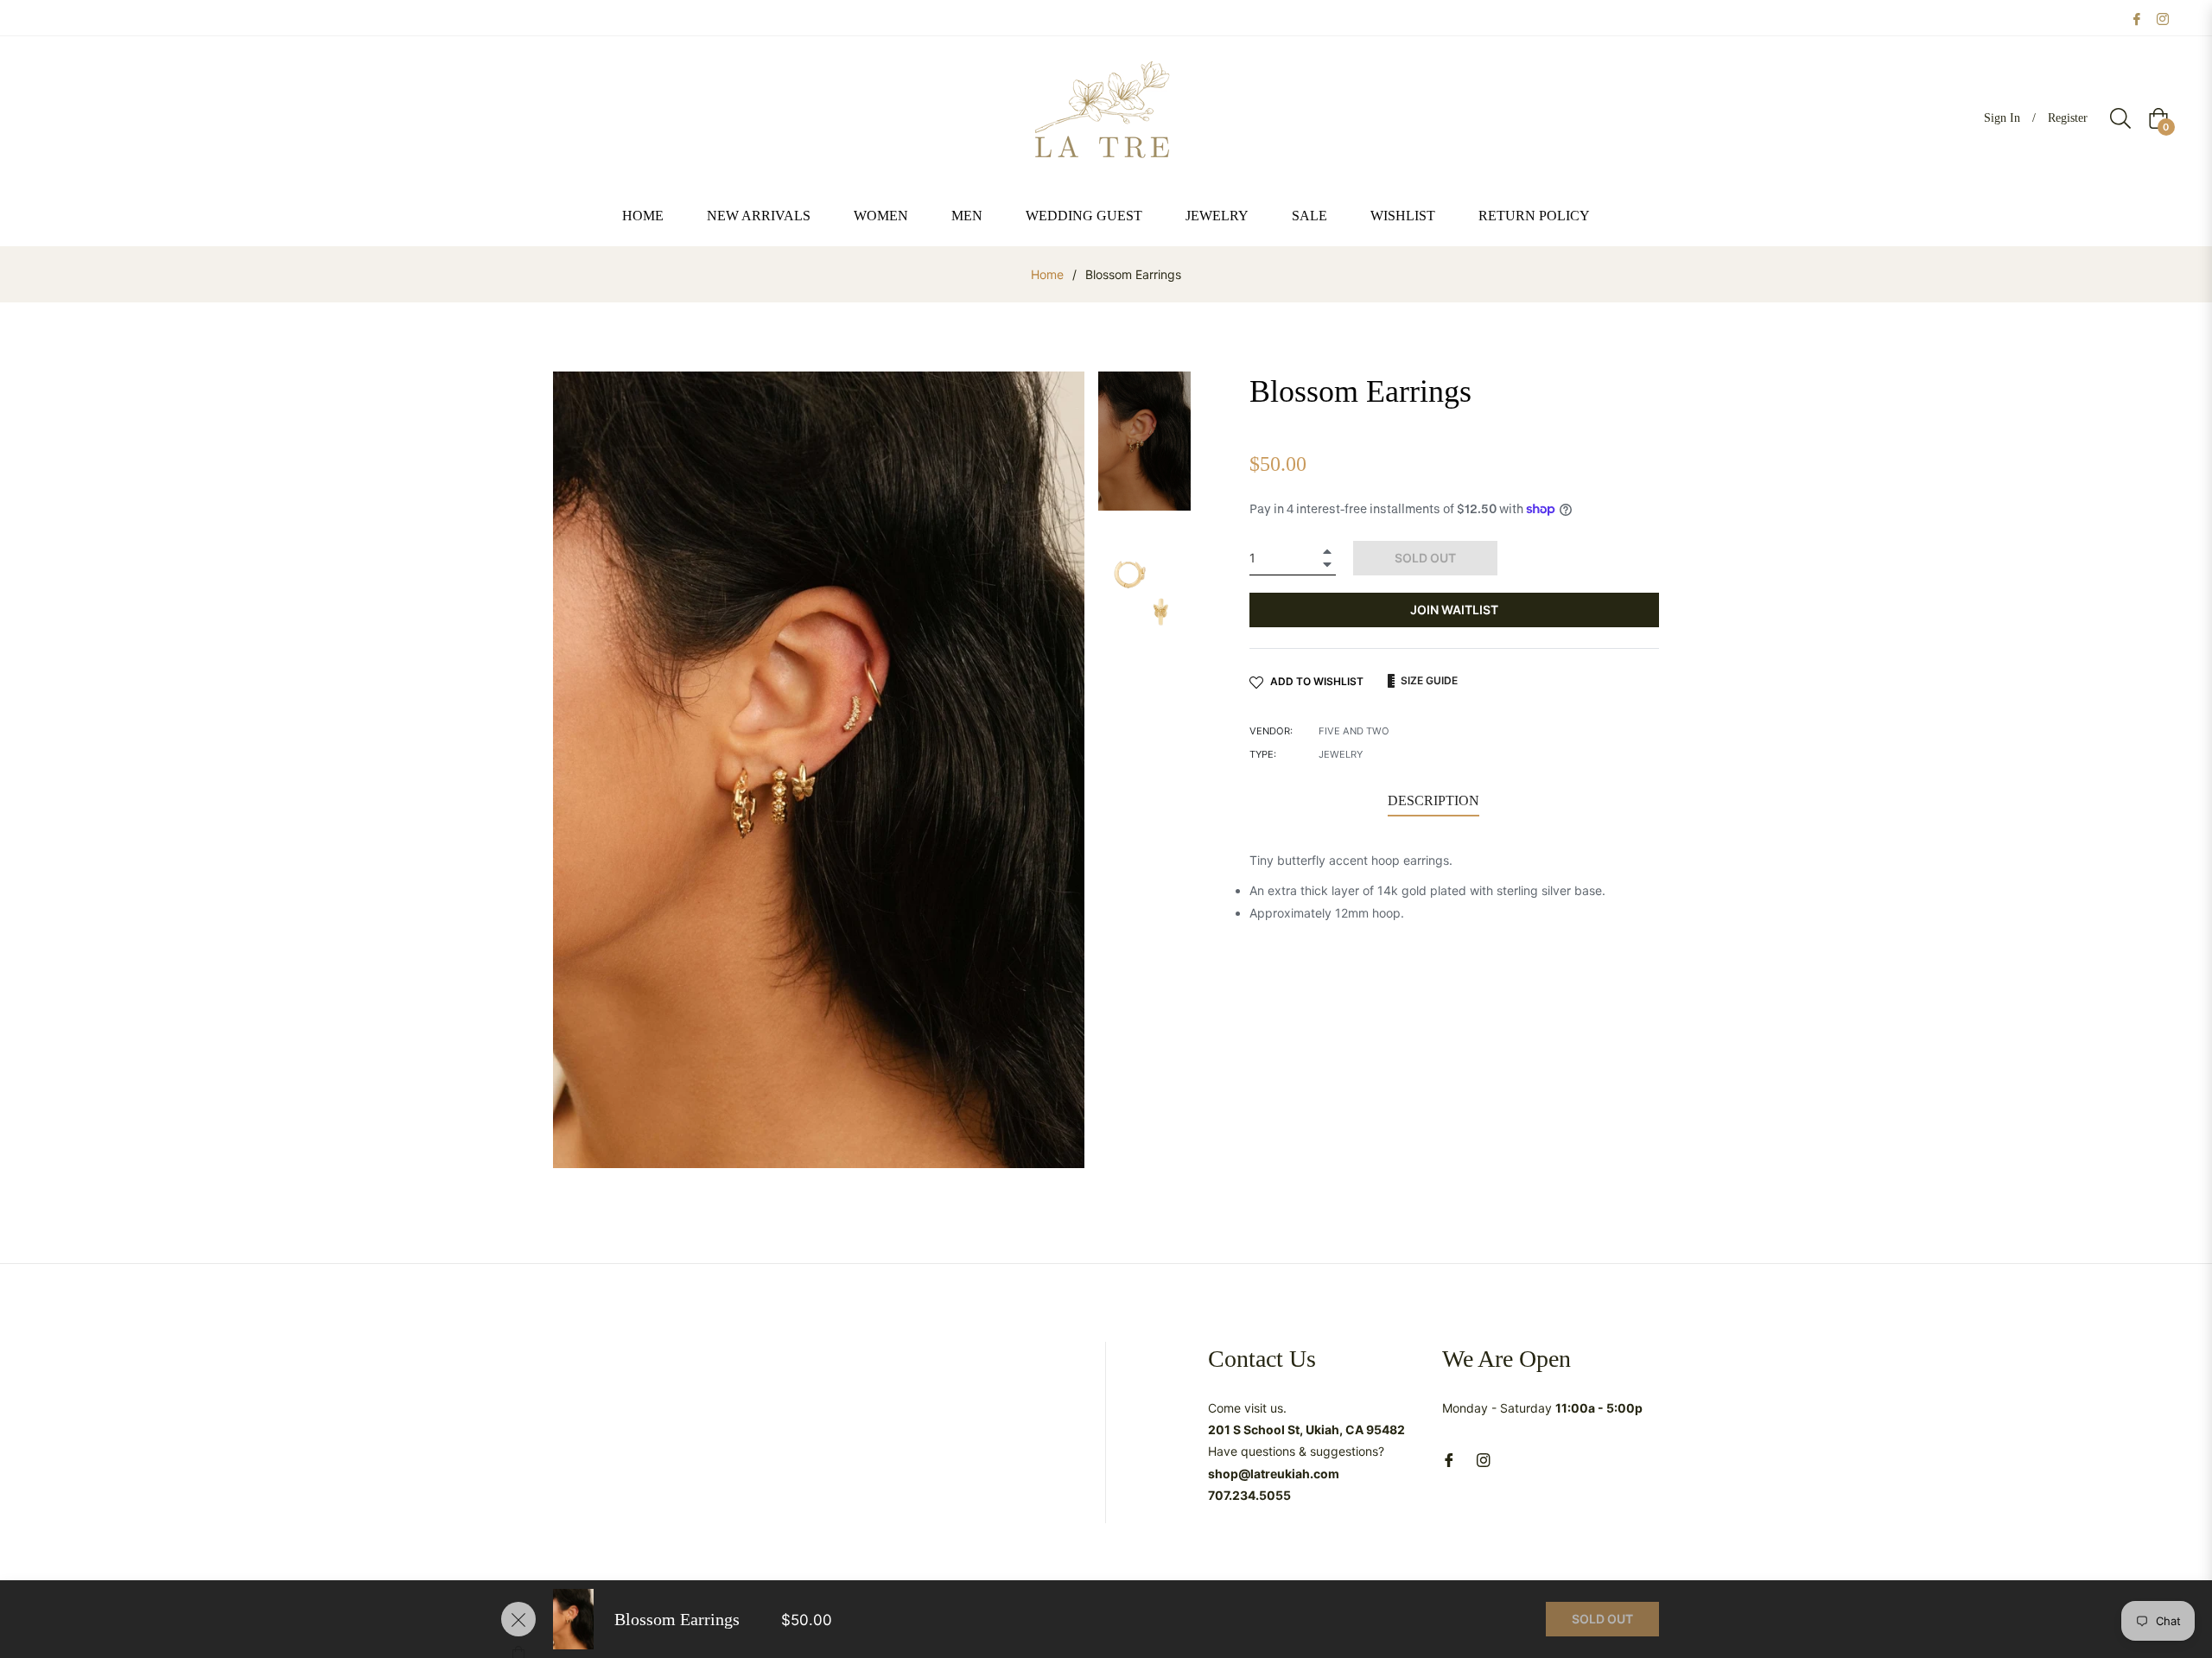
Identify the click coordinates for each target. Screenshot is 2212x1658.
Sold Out (1602, 1619)
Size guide (1428, 680)
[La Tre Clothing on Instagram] (2163, 18)
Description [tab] (1433, 800)
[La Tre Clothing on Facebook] (2137, 18)
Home (1047, 274)
